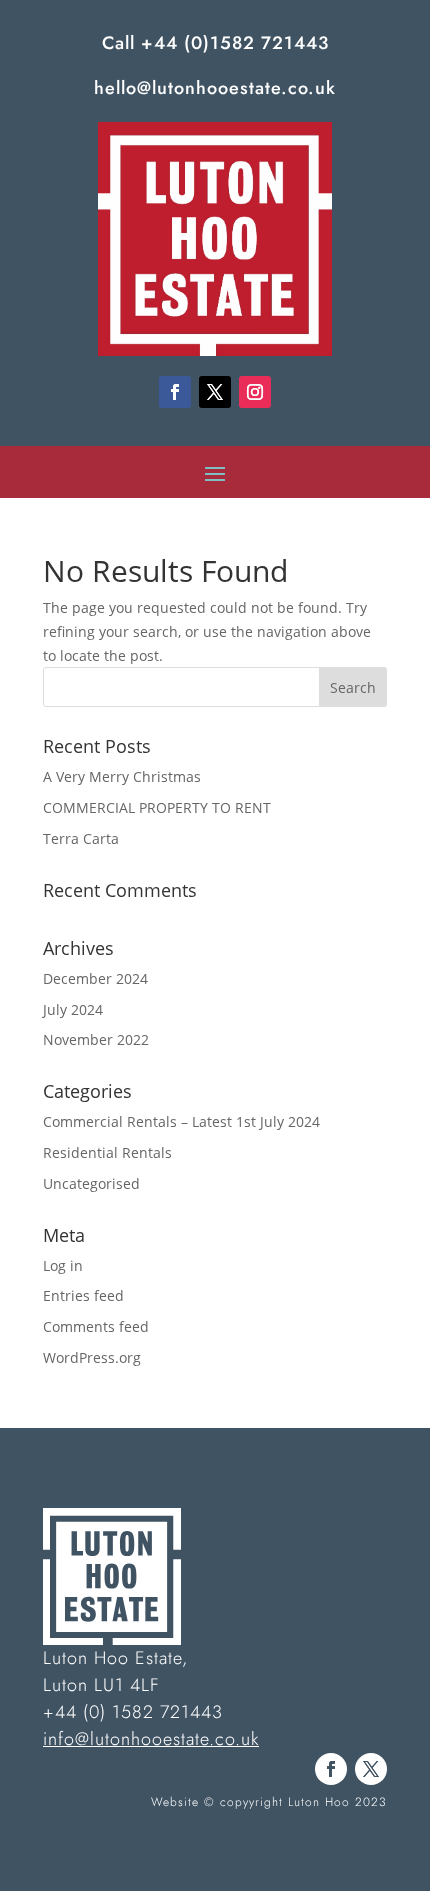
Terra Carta (81, 838)
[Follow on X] (215, 392)
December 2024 (95, 978)
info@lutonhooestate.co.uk (151, 1739)
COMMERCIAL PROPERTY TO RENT (157, 807)
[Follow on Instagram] (255, 392)
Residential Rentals (107, 1152)
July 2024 (73, 1009)
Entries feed (83, 1295)
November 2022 (96, 1039)
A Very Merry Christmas (122, 776)
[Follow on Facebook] (175, 392)
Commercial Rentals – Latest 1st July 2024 (181, 1121)
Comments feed (96, 1326)
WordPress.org (92, 1357)
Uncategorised (91, 1183)
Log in (63, 1265)
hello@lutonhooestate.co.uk (215, 88)
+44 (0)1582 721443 (235, 43)
